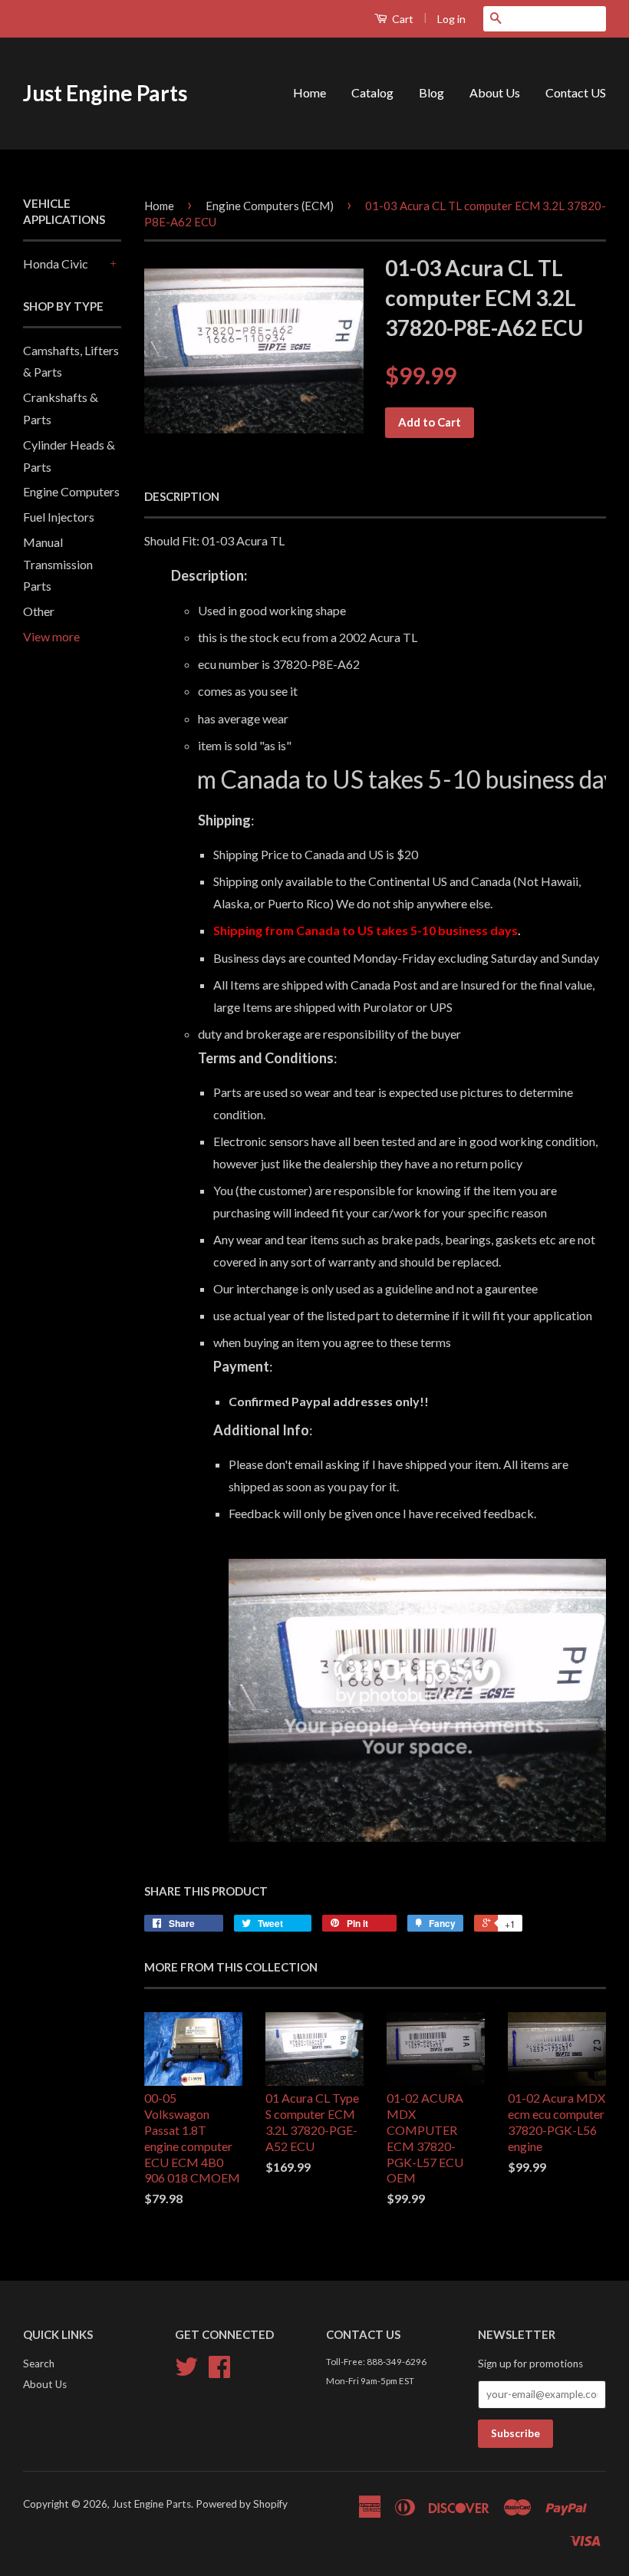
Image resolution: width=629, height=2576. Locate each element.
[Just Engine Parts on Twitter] (186, 2372)
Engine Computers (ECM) (270, 206)
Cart (402, 19)
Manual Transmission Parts (58, 564)
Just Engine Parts (105, 93)
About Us (495, 92)
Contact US (576, 92)
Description (182, 496)
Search (39, 2364)
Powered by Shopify (242, 2504)
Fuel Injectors (59, 517)
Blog (431, 92)
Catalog (372, 92)
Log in (451, 19)
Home (310, 92)
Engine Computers (71, 491)
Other (39, 611)
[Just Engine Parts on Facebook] (219, 2372)
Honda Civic (56, 264)
